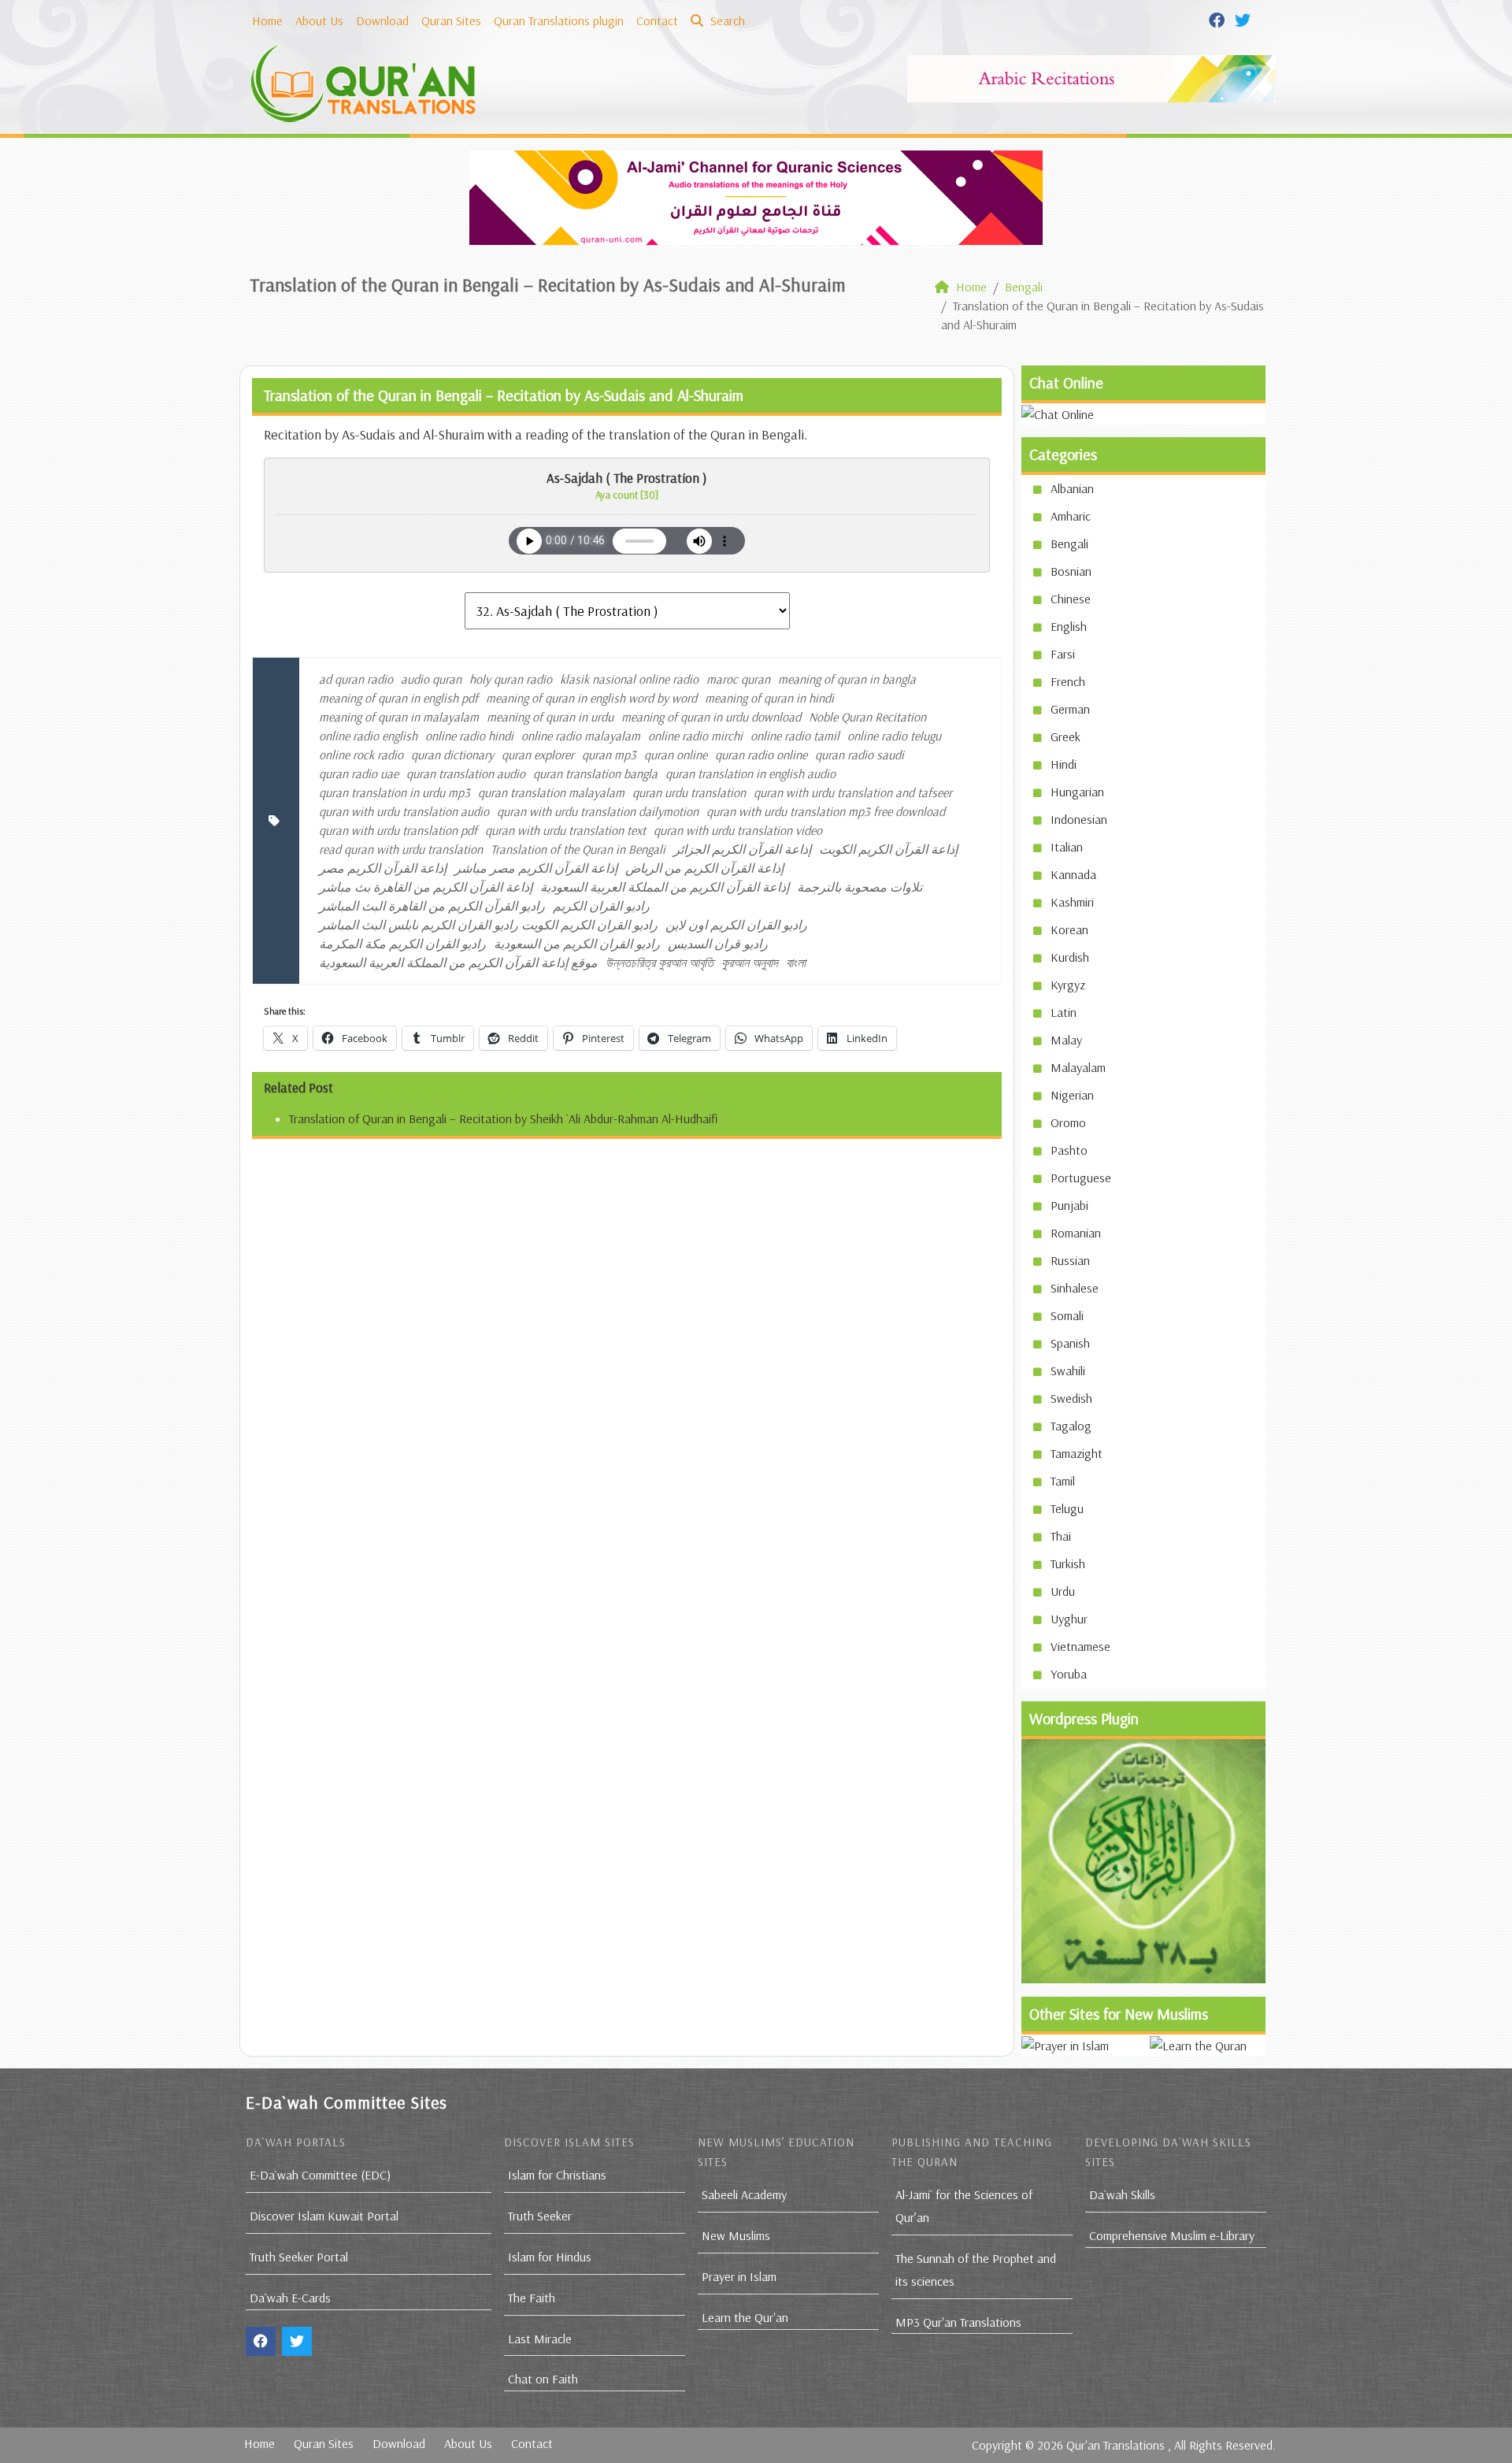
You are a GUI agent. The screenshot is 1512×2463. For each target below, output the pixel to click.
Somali (1067, 1315)
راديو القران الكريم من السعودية (577, 944)
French (1068, 681)
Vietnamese (1080, 1646)
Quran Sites (451, 20)
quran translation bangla (595, 773)
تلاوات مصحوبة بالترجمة (860, 887)
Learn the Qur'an (745, 2317)
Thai (1061, 1536)
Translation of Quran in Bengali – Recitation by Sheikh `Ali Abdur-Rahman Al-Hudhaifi (503, 1118)
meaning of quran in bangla (847, 679)
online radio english (368, 736)
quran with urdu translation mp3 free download (826, 811)
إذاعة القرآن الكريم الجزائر (742, 849)
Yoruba (1069, 1674)
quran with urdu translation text (565, 830)
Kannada (1073, 874)
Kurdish (1070, 957)
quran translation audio (466, 773)
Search (726, 20)
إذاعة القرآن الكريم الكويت (888, 849)
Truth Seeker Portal (299, 2257)
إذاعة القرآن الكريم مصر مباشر (536, 868)
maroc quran (738, 679)
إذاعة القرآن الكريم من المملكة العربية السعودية (665, 887)
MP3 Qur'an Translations (958, 2322)
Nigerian (1072, 1095)
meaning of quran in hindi (769, 698)
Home (267, 20)
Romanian (1076, 1233)
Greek (1065, 736)
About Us (319, 20)
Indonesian (1079, 819)
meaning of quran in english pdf (398, 698)
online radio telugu (894, 736)
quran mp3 (609, 755)
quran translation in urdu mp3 (395, 792)
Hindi (1064, 764)
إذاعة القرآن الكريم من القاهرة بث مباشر (426, 887)
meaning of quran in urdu (550, 717)
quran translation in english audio (750, 773)
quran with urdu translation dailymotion (598, 811)
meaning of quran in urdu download (711, 717)
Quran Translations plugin (559, 20)
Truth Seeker (540, 2216)
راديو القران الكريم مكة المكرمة (402, 944)
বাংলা (796, 963)
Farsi (1063, 654)
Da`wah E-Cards (290, 2298)
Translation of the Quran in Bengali (578, 849)
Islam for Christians (557, 2175)
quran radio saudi (860, 755)
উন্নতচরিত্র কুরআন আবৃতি (660, 963)
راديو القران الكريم (601, 906)
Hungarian (1077, 792)
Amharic (1071, 516)
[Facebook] (1219, 19)
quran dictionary (452, 755)
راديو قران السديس (718, 944)
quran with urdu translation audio (404, 811)
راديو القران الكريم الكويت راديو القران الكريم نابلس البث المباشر (488, 925)
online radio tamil (795, 736)
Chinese (1071, 599)
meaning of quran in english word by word (591, 698)
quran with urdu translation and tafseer (853, 792)
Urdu (1063, 1591)
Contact (657, 20)
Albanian (1072, 488)
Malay (1066, 1040)
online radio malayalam (581, 736)
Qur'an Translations (1115, 2445)
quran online (676, 755)
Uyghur (1069, 1619)
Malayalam (1078, 1067)
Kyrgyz (1068, 985)
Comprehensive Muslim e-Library (1172, 2235)
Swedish (1071, 1398)
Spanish (1070, 1343)
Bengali (1069, 543)
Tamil (1063, 1481)
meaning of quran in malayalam (399, 717)
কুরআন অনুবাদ (750, 963)
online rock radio (361, 755)
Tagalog (1071, 1426)
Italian (1067, 847)
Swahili (1068, 1371)
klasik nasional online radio (629, 679)
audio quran (431, 679)
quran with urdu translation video (738, 830)
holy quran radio (511, 679)
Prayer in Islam (739, 2276)
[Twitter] (1245, 19)
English (1069, 626)
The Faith (532, 2298)
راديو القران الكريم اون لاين (736, 925)
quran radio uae (359, 773)
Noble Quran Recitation (867, 717)
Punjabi (1069, 1205)
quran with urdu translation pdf (398, 830)
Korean (1069, 929)
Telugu (1067, 1508)
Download (382, 20)
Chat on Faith (543, 2379)
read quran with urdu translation (401, 849)
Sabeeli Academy (744, 2194)
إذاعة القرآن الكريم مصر (383, 868)
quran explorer (538, 755)
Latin (1064, 1012)
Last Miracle (540, 2339)
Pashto (1069, 1150)
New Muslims (736, 2235)
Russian (1070, 1260)
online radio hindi (469, 736)
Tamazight (1077, 1453)
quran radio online (761, 755)
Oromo (1068, 1122)
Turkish (1068, 1563)
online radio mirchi (695, 736)
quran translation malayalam (551, 792)
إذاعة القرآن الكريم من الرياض (704, 868)
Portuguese (1081, 1178)
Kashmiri (1072, 902)
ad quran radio (356, 679)
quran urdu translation (689, 792)
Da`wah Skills (1122, 2194)
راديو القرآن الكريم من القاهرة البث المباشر (432, 906)
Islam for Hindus (550, 2257)
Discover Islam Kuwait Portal (324, 2216)
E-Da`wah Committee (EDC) (320, 2175)
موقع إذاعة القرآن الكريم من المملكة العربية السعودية (458, 963)
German (1070, 709)
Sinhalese (1075, 1288)
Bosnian (1071, 571)
